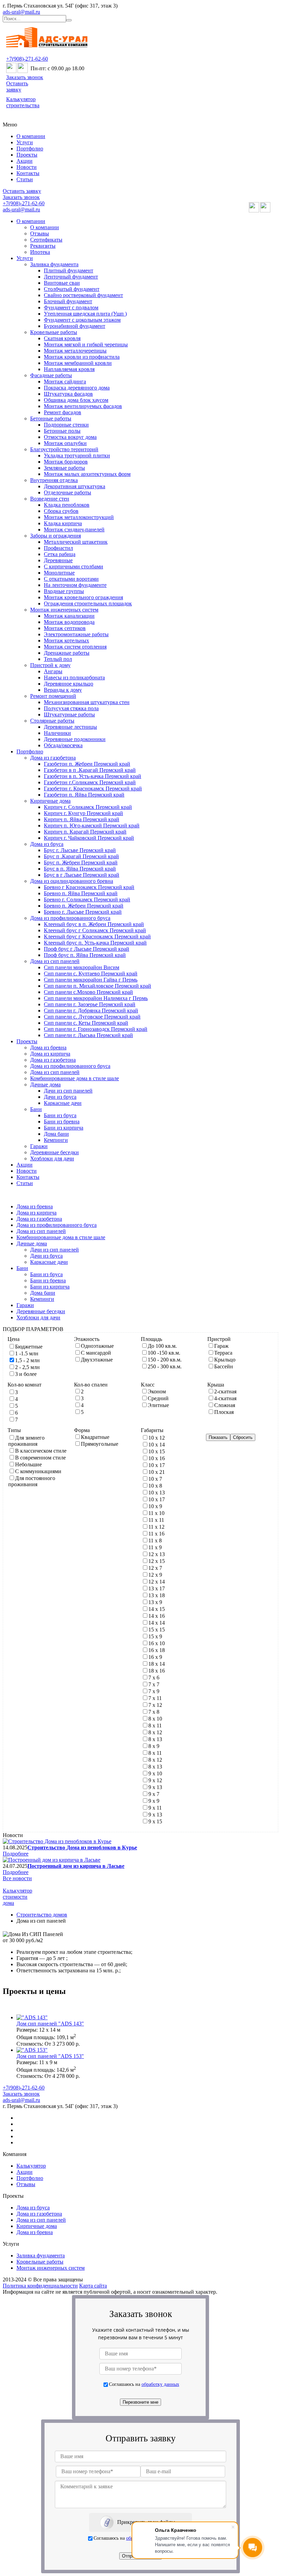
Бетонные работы (51, 418)
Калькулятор (31, 2166)
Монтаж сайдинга (65, 381)
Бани (36, 1109)
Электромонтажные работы (76, 634)
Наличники (57, 733)
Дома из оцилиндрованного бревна (72, 881)
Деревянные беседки (54, 1152)
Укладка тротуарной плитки (77, 455)
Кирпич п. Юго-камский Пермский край (92, 825)
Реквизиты (43, 246)
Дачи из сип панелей (68, 1091)
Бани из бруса (60, 1115)
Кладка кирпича (63, 523)
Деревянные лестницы (70, 727)
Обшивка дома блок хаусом (76, 400)
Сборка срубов (61, 511)
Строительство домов (42, 1915)
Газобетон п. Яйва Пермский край (84, 795)
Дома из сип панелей (55, 961)
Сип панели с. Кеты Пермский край (86, 1023)
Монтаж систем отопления (75, 647)
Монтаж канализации (69, 616)
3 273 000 (63, 2044)
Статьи (25, 179)
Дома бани (56, 1134)
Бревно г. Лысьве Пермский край (83, 912)
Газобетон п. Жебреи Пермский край (87, 764)
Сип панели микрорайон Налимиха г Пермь (96, 998)
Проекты (27, 155)
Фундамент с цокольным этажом (82, 320)
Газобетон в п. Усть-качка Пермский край (93, 776)
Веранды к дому (63, 690)
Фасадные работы (51, 375)
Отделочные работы (68, 492)
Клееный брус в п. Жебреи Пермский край (94, 924)
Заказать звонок (25, 77)
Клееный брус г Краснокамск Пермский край (97, 936)
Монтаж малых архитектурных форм (87, 474)
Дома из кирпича (50, 1054)
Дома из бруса (47, 844)
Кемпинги (56, 1140)
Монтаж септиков (65, 628)
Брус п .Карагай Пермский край (81, 856)
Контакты (28, 173)
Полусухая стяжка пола (71, 708)
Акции (25, 161)
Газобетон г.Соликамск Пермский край (90, 782)
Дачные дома (45, 1084)
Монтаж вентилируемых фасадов (83, 406)
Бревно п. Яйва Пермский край (81, 893)
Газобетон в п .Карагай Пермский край (90, 770)
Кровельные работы (54, 332)
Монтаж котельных (66, 640)
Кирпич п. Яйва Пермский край (82, 819)
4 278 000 (63, 2076)
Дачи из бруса (60, 1097)
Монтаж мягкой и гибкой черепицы (86, 344)
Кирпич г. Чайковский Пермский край (89, 838)
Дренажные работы (67, 653)
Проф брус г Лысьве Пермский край (87, 949)
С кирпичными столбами (74, 566)
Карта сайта (93, 2286)
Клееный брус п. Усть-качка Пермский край (95, 943)
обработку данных (160, 2384)
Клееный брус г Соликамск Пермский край (95, 930)
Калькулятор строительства (23, 102)
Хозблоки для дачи (52, 1158)
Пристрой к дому (50, 665)
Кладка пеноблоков (67, 505)
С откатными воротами (71, 579)
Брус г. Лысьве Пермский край (80, 850)
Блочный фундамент (68, 301)
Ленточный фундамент (71, 277)
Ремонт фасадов (63, 412)
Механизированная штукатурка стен (87, 702)
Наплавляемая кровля (69, 369)
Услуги (25, 142)
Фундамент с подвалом (71, 307)
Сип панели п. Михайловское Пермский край (97, 986)
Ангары (53, 671)
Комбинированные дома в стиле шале (75, 1078)
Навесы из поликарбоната (74, 677)
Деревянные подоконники (75, 739)
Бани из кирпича (64, 1128)
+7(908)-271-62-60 (27, 59)
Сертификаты (46, 240)
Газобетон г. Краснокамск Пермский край (93, 788)
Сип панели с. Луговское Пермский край (92, 1017)
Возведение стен (50, 499)
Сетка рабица (60, 554)
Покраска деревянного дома (77, 388)
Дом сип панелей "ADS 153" (50, 2056)
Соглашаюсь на (144, 2384)
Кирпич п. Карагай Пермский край (85, 832)
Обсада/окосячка (63, 745)
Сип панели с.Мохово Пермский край (88, 992)
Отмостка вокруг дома (70, 437)
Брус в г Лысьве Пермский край (82, 875)
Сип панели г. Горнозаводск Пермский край (96, 1029)
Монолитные (59, 573)
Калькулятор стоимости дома (17, 1897)
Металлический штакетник (76, 542)
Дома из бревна (48, 1047)
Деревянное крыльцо (69, 684)
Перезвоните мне (140, 2402)
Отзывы (40, 233)
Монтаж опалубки (65, 443)
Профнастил (58, 548)
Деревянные (58, 560)
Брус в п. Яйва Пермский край (80, 869)
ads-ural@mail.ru (21, 12)
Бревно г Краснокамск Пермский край (89, 887)
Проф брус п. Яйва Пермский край (85, 955)
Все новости (17, 1878)
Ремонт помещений (53, 696)
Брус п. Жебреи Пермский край (81, 862)
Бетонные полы (62, 431)
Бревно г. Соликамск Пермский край (87, 899)
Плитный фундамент (69, 270)
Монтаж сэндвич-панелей (74, 529)
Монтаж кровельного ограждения (83, 597)
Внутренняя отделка (54, 480)
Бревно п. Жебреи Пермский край (84, 906)
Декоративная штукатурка (75, 486)
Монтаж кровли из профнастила (82, 357)
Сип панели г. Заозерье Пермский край (90, 1004)
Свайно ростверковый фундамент (83, 295)
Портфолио (30, 149)
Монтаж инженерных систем (64, 610)
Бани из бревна (62, 1121)
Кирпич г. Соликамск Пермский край (88, 807)
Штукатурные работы (69, 714)
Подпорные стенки (66, 425)
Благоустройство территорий (64, 449)
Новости (27, 167)
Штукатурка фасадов (68, 394)
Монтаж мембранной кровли (78, 363)
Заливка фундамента (54, 264)
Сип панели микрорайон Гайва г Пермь (91, 980)
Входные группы (64, 591)
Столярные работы (52, 721)
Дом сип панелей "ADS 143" (50, 2024)
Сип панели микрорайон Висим (82, 967)
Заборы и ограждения (56, 536)
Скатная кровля (62, 338)
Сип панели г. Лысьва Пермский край (88, 1035)
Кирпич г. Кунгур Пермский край (83, 813)
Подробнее (16, 1854)
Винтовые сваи (62, 283)
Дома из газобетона (53, 758)
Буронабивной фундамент (75, 326)
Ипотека (40, 252)
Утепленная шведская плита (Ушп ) (85, 314)
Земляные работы (64, 468)
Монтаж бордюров (66, 462)
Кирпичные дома (50, 801)
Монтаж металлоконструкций (79, 517)
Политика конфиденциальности (40, 2286)
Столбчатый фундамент (72, 289)
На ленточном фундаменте (75, 585)
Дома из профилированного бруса (70, 918)
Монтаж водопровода (69, 622)
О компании (31, 136)
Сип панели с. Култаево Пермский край (91, 973)
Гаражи (39, 1146)
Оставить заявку (17, 87)
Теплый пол (58, 659)
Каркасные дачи (63, 1103)
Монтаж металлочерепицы (75, 351)
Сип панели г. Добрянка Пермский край (91, 1010)
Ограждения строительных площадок (88, 603)
